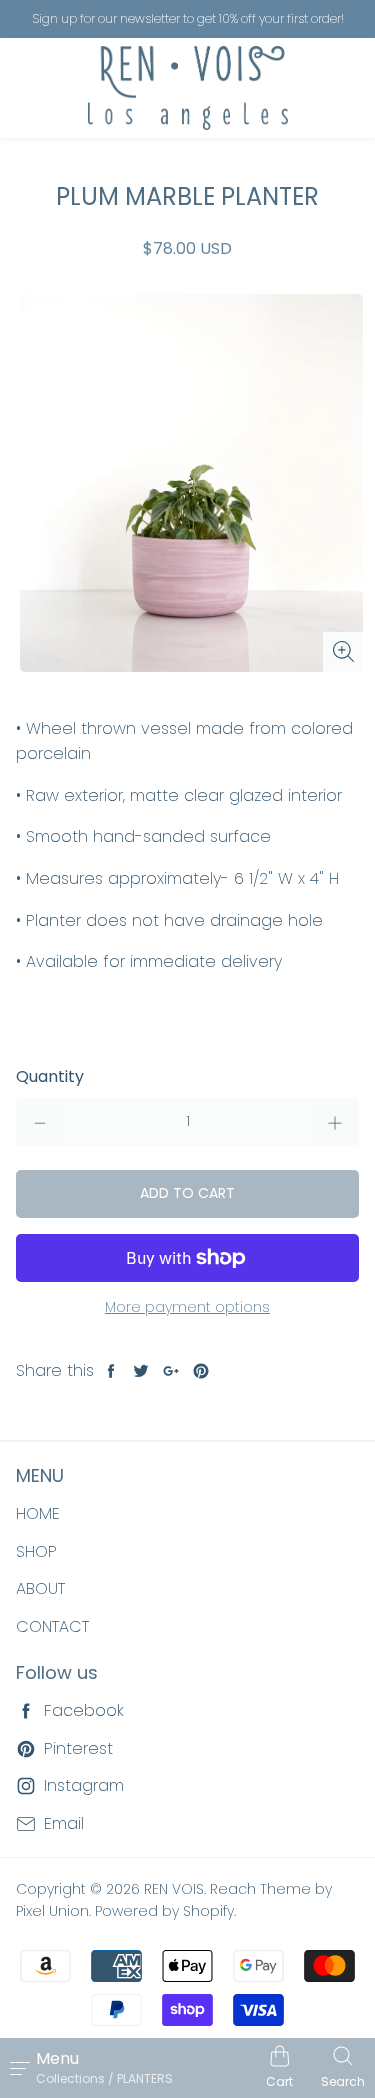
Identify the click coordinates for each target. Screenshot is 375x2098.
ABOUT (40, 1588)
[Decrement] (40, 1122)
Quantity (50, 1076)
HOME (38, 1513)
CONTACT (52, 1626)
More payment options (187, 1307)
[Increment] (335, 1122)
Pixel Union (52, 1911)
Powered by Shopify (164, 1911)
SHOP (36, 1551)
